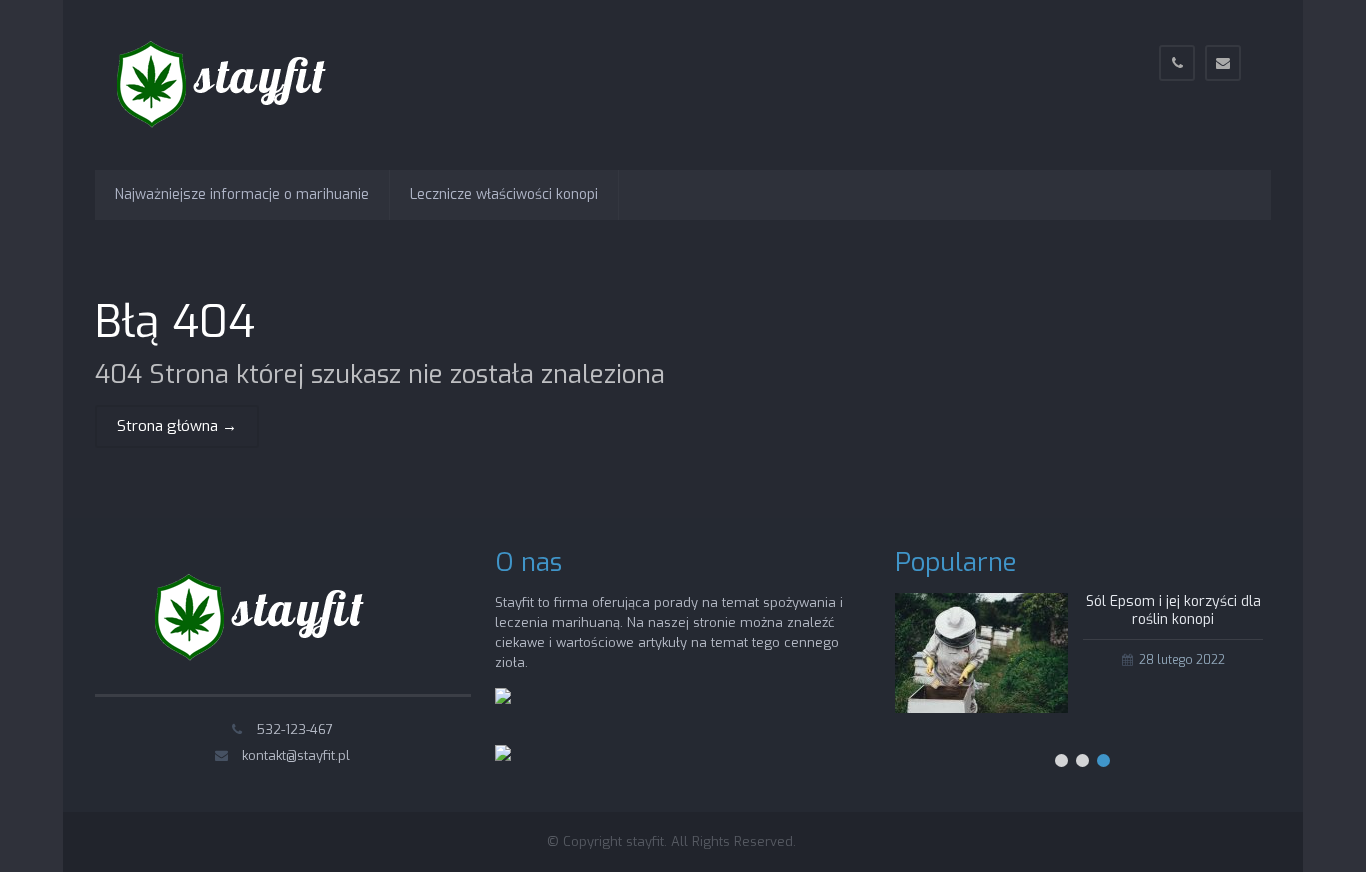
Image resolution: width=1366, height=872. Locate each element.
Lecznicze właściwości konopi (504, 194)
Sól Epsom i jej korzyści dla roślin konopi (1173, 610)
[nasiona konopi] (503, 756)
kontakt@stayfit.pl (296, 755)
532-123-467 (294, 729)
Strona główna (177, 426)
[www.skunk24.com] (503, 699)
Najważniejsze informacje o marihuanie (242, 194)
